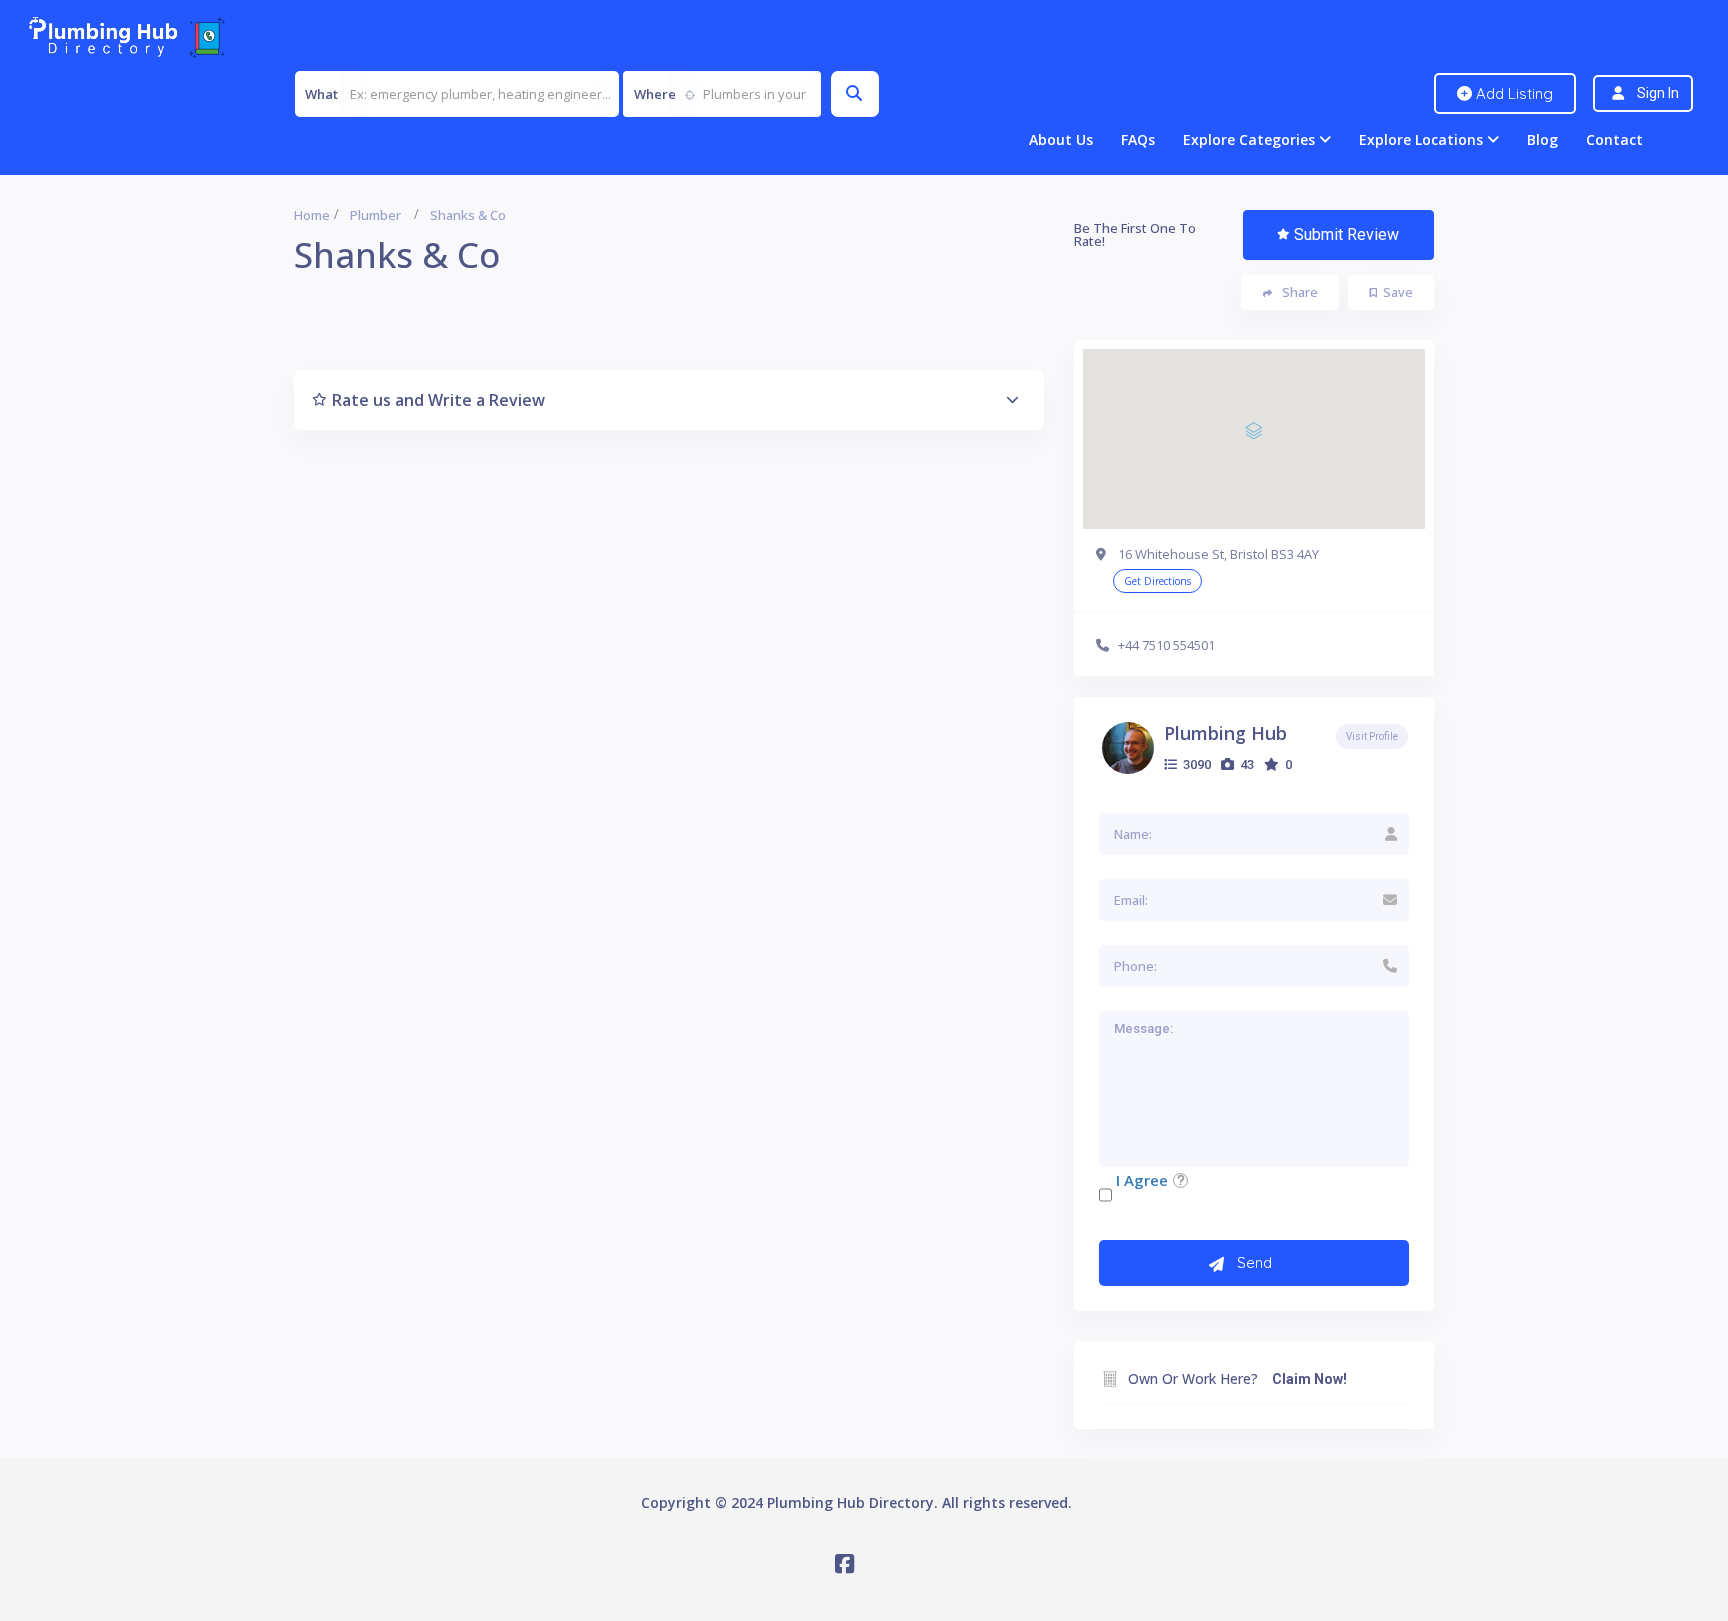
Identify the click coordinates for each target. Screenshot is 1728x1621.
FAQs (1138, 139)
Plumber (375, 215)
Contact (1614, 139)
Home (312, 215)
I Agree (1142, 1180)
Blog (1542, 139)
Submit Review (1346, 234)
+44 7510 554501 (1166, 645)
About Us (1061, 139)
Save (1398, 292)
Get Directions (1157, 581)
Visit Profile (1372, 736)
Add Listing (1512, 93)
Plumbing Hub (1225, 733)
